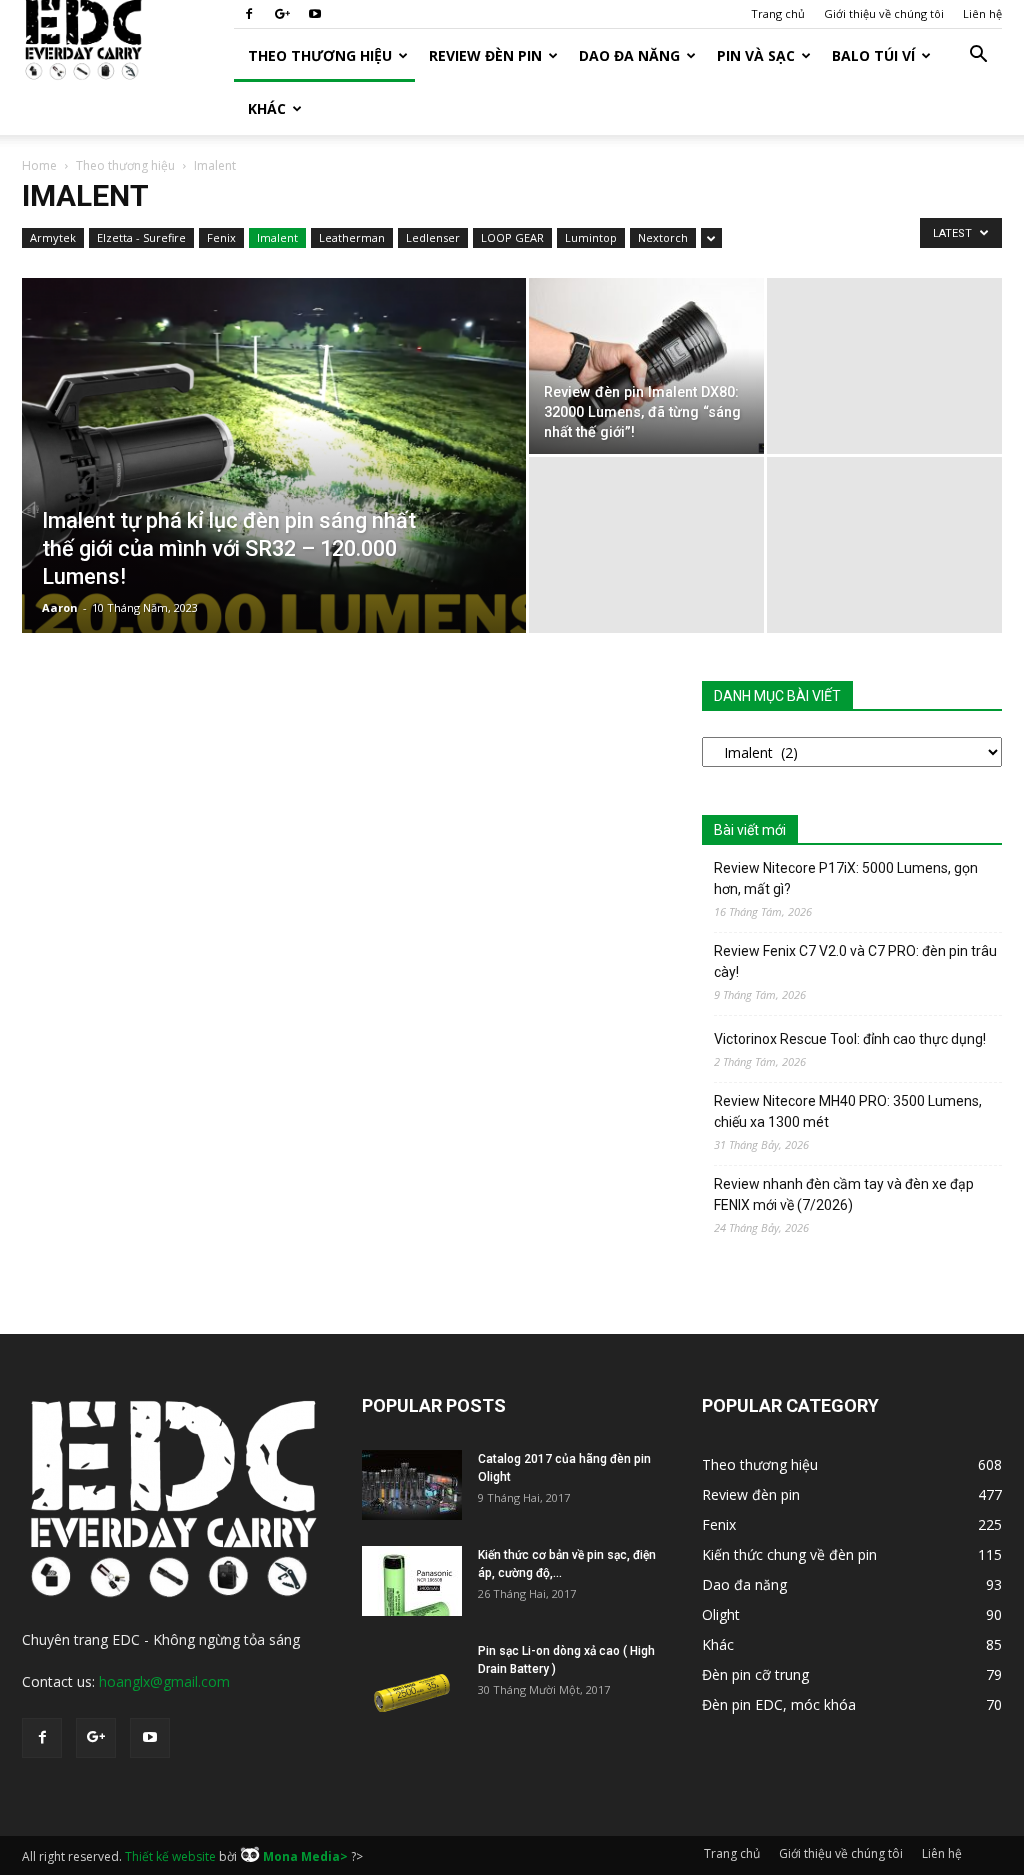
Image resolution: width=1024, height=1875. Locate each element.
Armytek (53, 237)
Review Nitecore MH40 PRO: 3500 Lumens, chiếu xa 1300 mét (848, 1111)
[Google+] (282, 14)
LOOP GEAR (512, 237)
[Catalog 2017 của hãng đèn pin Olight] (412, 1485)
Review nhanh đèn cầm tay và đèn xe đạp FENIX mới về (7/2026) (844, 1194)
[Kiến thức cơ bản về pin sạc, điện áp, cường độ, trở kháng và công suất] (412, 1581)
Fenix (221, 237)
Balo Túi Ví (873, 55)
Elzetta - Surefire (141, 237)
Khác (267, 108)
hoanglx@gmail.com (164, 1681)
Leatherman (352, 237)
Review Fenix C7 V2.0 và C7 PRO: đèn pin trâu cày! (855, 961)
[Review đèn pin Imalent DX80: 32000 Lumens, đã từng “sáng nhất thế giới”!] (646, 366)
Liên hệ (982, 13)
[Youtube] (315, 14)
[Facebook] (249, 14)
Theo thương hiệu (320, 55)
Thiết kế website (170, 1856)
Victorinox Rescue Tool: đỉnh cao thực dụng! (850, 1039)
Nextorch (663, 237)
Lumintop (591, 237)
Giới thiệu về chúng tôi (884, 13)
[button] (978, 56)
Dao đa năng (629, 55)
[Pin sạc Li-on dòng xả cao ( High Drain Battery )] (412, 1677)
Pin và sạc (756, 55)
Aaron (60, 607)
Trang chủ (778, 13)
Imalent (277, 237)
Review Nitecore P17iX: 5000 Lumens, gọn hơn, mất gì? (846, 878)
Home (39, 165)
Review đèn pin (485, 55)
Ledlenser (433, 237)
